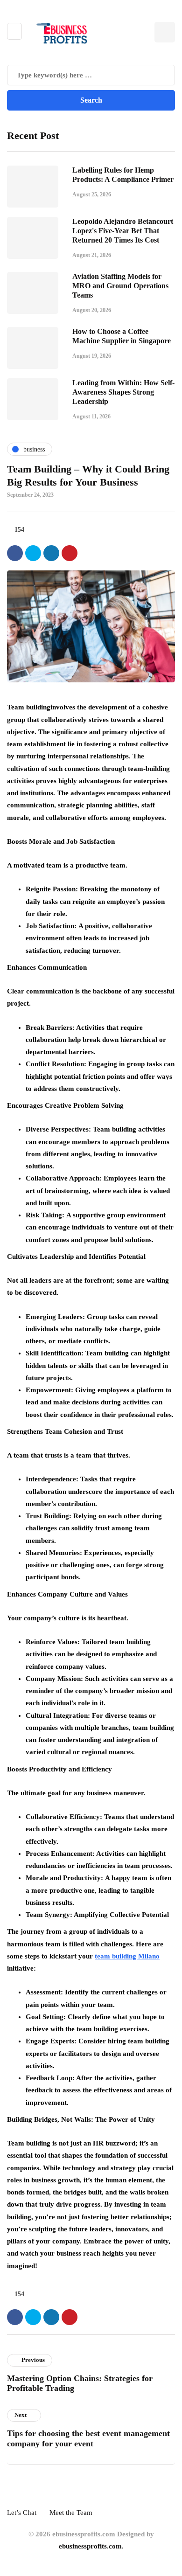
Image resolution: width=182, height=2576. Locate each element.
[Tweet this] (33, 553)
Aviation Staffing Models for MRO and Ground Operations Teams (120, 286)
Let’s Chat (22, 2513)
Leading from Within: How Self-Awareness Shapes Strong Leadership (123, 392)
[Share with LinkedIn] (51, 553)
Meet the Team (71, 2513)
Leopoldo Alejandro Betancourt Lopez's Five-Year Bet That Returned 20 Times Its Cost (123, 231)
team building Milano (127, 1956)
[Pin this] (70, 553)
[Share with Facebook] (15, 553)
